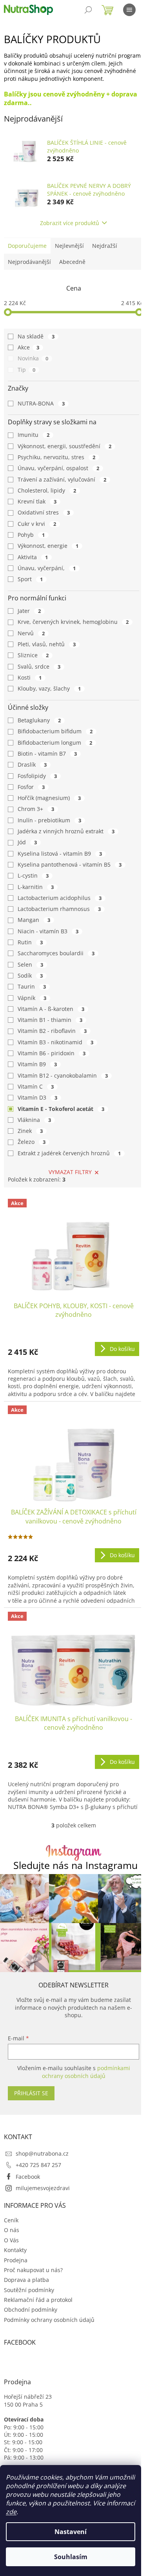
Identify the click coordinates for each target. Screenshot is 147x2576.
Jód (27, 842)
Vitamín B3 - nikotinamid (55, 1042)
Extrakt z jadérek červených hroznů (69, 1153)
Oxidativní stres (44, 512)
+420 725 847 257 (38, 2165)
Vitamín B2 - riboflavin (52, 1031)
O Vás (11, 2240)
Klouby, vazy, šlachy (49, 688)
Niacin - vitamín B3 (48, 931)
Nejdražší (105, 246)
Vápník (32, 998)
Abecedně (72, 262)
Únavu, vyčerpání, (47, 568)
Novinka (33, 358)
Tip (26, 370)
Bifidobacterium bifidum (55, 731)
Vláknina (34, 1120)
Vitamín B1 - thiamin (50, 1020)
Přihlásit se (31, 2093)
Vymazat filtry (70, 1172)
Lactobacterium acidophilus (60, 898)
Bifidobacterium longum (55, 743)
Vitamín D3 (37, 1097)
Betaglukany (39, 720)
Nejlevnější (69, 246)
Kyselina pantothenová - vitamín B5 (70, 864)
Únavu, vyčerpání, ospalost (58, 468)
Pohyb (31, 535)
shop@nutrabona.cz (42, 2153)
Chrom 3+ (36, 809)
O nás (12, 2230)
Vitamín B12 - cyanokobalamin (63, 1075)
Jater (29, 611)
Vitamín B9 (37, 1064)
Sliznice (33, 655)
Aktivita (33, 557)
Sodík (30, 975)
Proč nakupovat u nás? (33, 2270)
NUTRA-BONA (41, 403)
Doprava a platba (26, 2280)
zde (11, 2512)
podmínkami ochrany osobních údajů (86, 2072)
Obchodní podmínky (31, 2310)
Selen (30, 964)
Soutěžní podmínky (29, 2290)
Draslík (32, 764)
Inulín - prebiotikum (49, 820)
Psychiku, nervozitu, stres (56, 457)
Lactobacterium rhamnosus (59, 909)
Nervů (31, 633)
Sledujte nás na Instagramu (75, 1865)
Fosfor (31, 787)
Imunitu (34, 435)
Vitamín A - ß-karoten (51, 1009)
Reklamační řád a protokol (38, 2300)
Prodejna (16, 2260)
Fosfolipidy (37, 776)
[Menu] (129, 10)
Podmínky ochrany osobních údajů (49, 2320)
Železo (32, 1142)
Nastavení (71, 2532)
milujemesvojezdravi (43, 2188)
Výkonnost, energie (48, 546)
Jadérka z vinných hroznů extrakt (66, 831)
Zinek (30, 1131)
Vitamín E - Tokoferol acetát (61, 1109)
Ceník (11, 2220)
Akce (28, 347)
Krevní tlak (37, 501)
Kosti (30, 677)
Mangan (34, 920)
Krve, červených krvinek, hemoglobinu (73, 622)
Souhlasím (71, 2557)
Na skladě (36, 336)
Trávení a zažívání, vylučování (62, 479)
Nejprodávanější (29, 262)
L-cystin (33, 875)
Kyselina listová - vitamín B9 (60, 854)
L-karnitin (36, 887)
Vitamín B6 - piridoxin (52, 1053)
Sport (30, 579)
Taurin (32, 986)
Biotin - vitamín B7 (47, 754)
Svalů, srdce (39, 666)
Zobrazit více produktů (70, 223)
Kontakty (15, 2250)
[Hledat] (88, 10)
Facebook (28, 2177)
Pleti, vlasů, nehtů (47, 644)
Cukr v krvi (37, 524)
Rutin (30, 942)
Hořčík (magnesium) (49, 798)
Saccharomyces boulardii (56, 953)
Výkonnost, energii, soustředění (64, 446)
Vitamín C (36, 1086)
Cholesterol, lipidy (47, 490)
